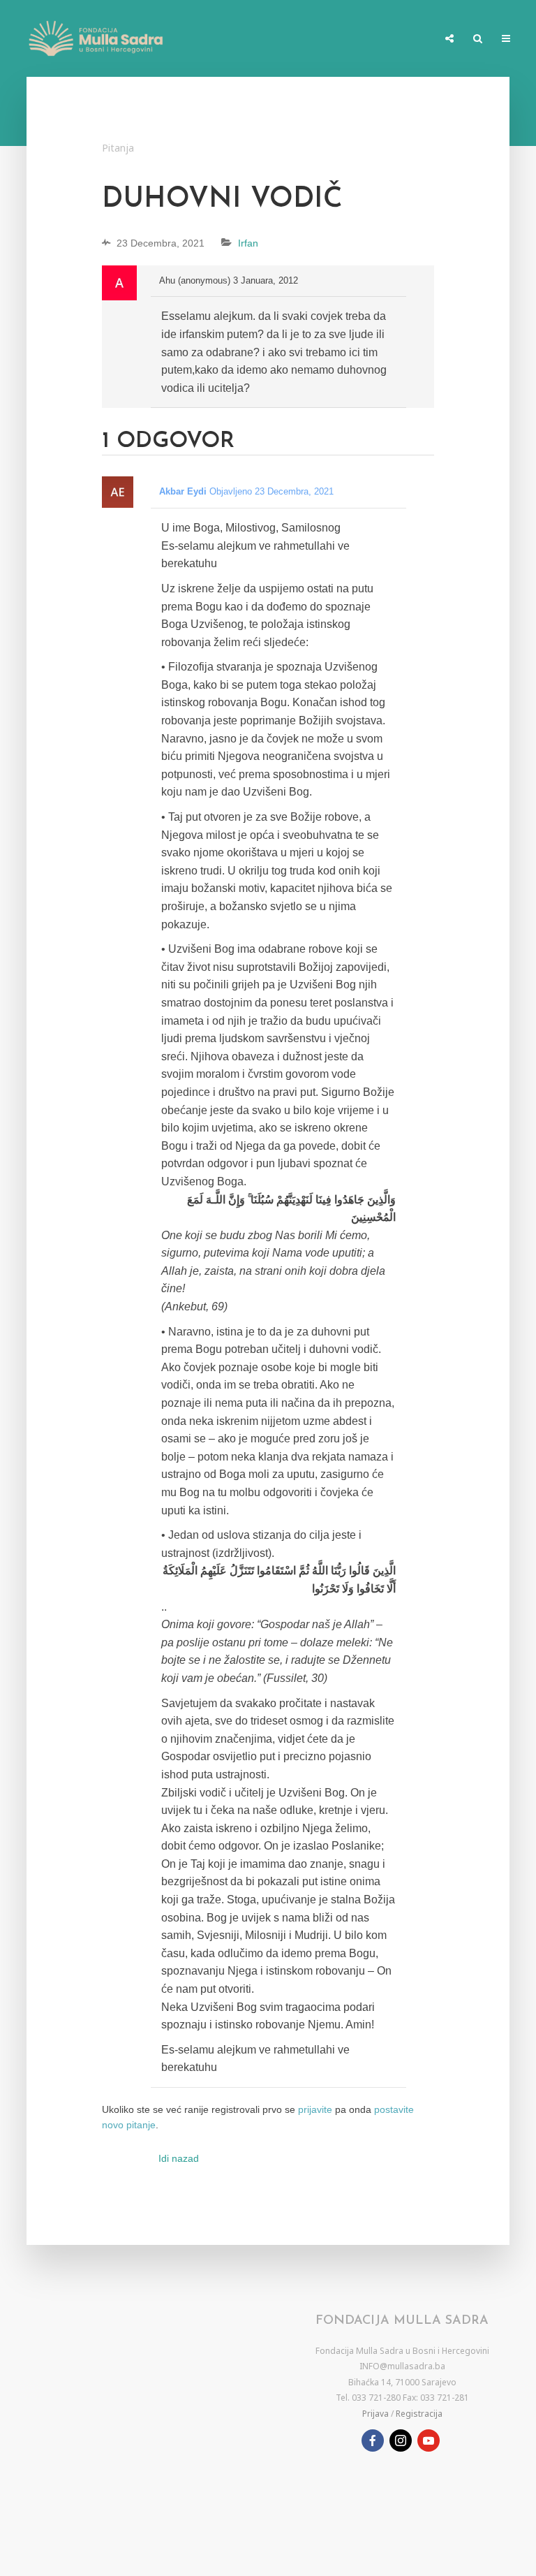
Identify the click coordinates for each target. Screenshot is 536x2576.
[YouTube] (429, 2440)
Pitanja (118, 148)
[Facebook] (373, 2440)
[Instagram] (401, 2440)
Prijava (375, 2414)
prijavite (315, 2109)
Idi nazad (179, 2158)
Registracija (419, 2414)
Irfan (248, 243)
